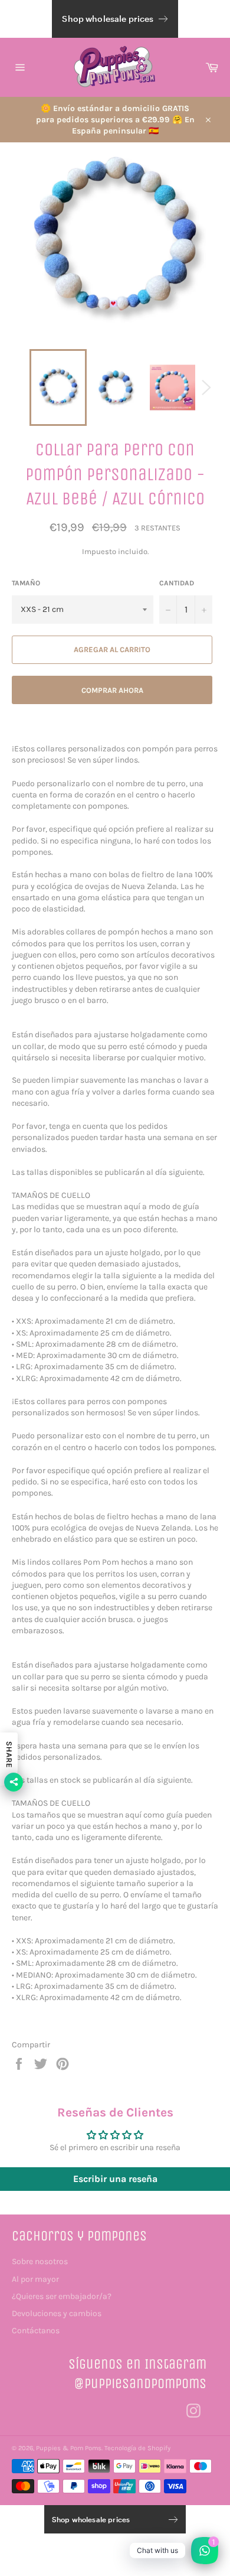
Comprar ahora (112, 690)
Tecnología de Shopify (137, 2448)
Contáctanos (36, 2331)
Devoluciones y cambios (57, 2313)
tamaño (26, 583)
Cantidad (177, 583)
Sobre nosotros (40, 2261)
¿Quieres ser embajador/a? (62, 2296)
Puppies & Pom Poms (69, 2448)
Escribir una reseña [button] (115, 2179)
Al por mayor (35, 2279)
